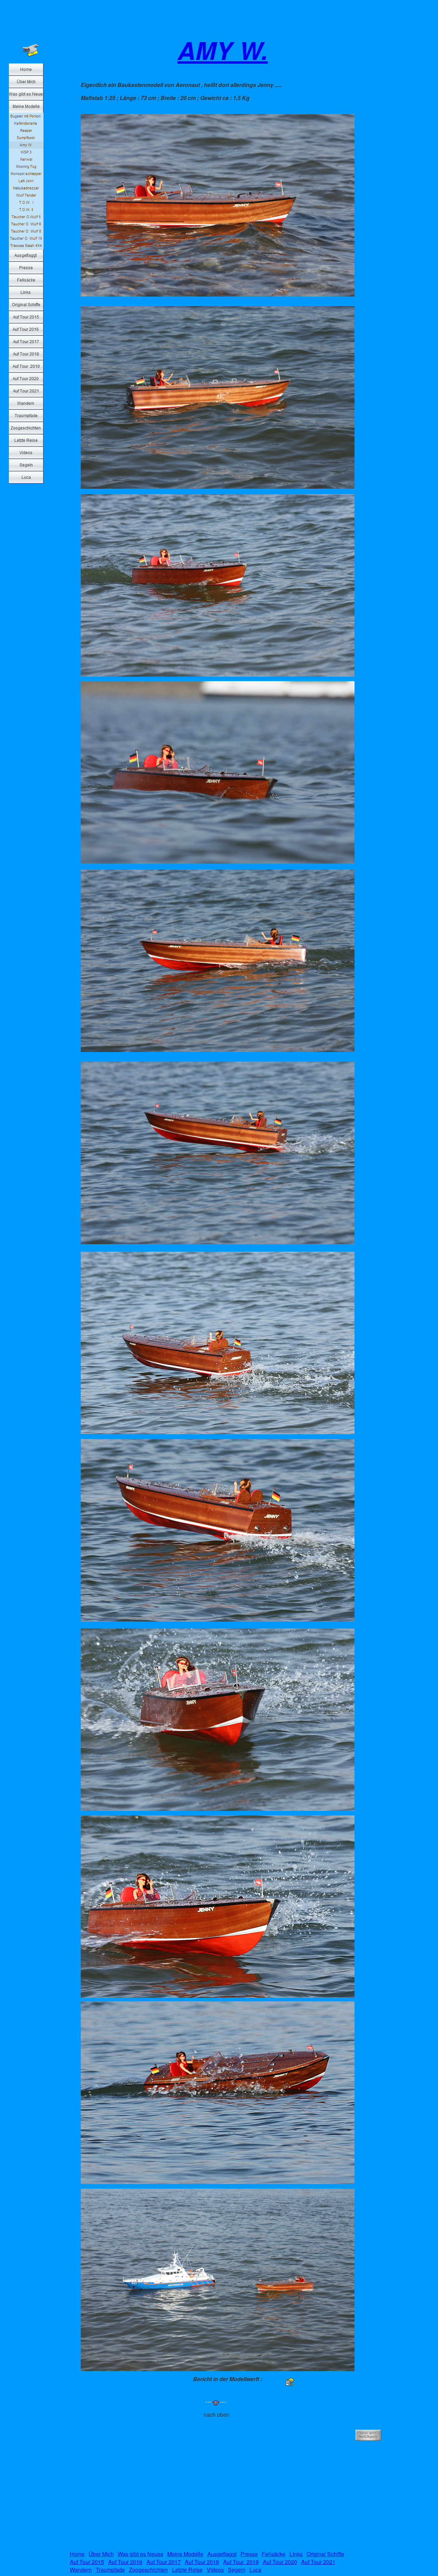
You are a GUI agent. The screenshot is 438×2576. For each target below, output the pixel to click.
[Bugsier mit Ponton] (26, 116)
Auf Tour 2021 (318, 2562)
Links (296, 2554)
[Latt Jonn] (26, 181)
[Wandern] (26, 403)
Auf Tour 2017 (164, 2562)
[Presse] (26, 268)
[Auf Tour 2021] (26, 391)
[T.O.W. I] (26, 203)
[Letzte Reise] (26, 440)
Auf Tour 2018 (202, 2562)
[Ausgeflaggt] (26, 255)
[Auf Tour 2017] (26, 342)
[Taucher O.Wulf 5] (26, 217)
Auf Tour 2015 (87, 2562)
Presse (249, 2554)
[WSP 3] (26, 152)
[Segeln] (26, 465)
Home (77, 2554)
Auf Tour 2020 (280, 2562)
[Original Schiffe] (26, 305)
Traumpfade (110, 2570)
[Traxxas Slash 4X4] (26, 246)
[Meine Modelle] (26, 107)
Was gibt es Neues (140, 2554)
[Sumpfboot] (26, 138)
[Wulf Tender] (26, 195)
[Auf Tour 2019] (26, 366)
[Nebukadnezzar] (26, 188)
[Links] (26, 292)
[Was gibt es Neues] (26, 94)
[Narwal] (26, 159)
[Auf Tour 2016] (26, 329)
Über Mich (101, 2554)
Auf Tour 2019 (241, 2562)
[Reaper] (26, 131)
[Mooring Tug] (26, 167)
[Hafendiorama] (26, 123)
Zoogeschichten (149, 2570)
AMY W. (223, 50)
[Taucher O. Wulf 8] (26, 231)
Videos (215, 2570)
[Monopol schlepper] (26, 174)
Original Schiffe (325, 2554)
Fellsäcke (274, 2554)
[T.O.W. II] (26, 210)
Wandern (81, 2570)
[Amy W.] (26, 145)
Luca (255, 2570)
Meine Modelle (185, 2554)
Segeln (237, 2570)
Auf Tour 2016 (125, 2562)
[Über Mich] (26, 82)
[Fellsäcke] (26, 280)
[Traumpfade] (26, 416)
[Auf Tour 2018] (26, 354)
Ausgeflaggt (222, 2554)
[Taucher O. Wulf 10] (26, 239)
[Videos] (26, 453)
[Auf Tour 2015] (26, 317)
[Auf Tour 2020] (26, 379)
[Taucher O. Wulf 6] (26, 224)
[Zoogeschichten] (26, 428)
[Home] (26, 70)
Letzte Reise (187, 2570)
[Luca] (26, 477)
